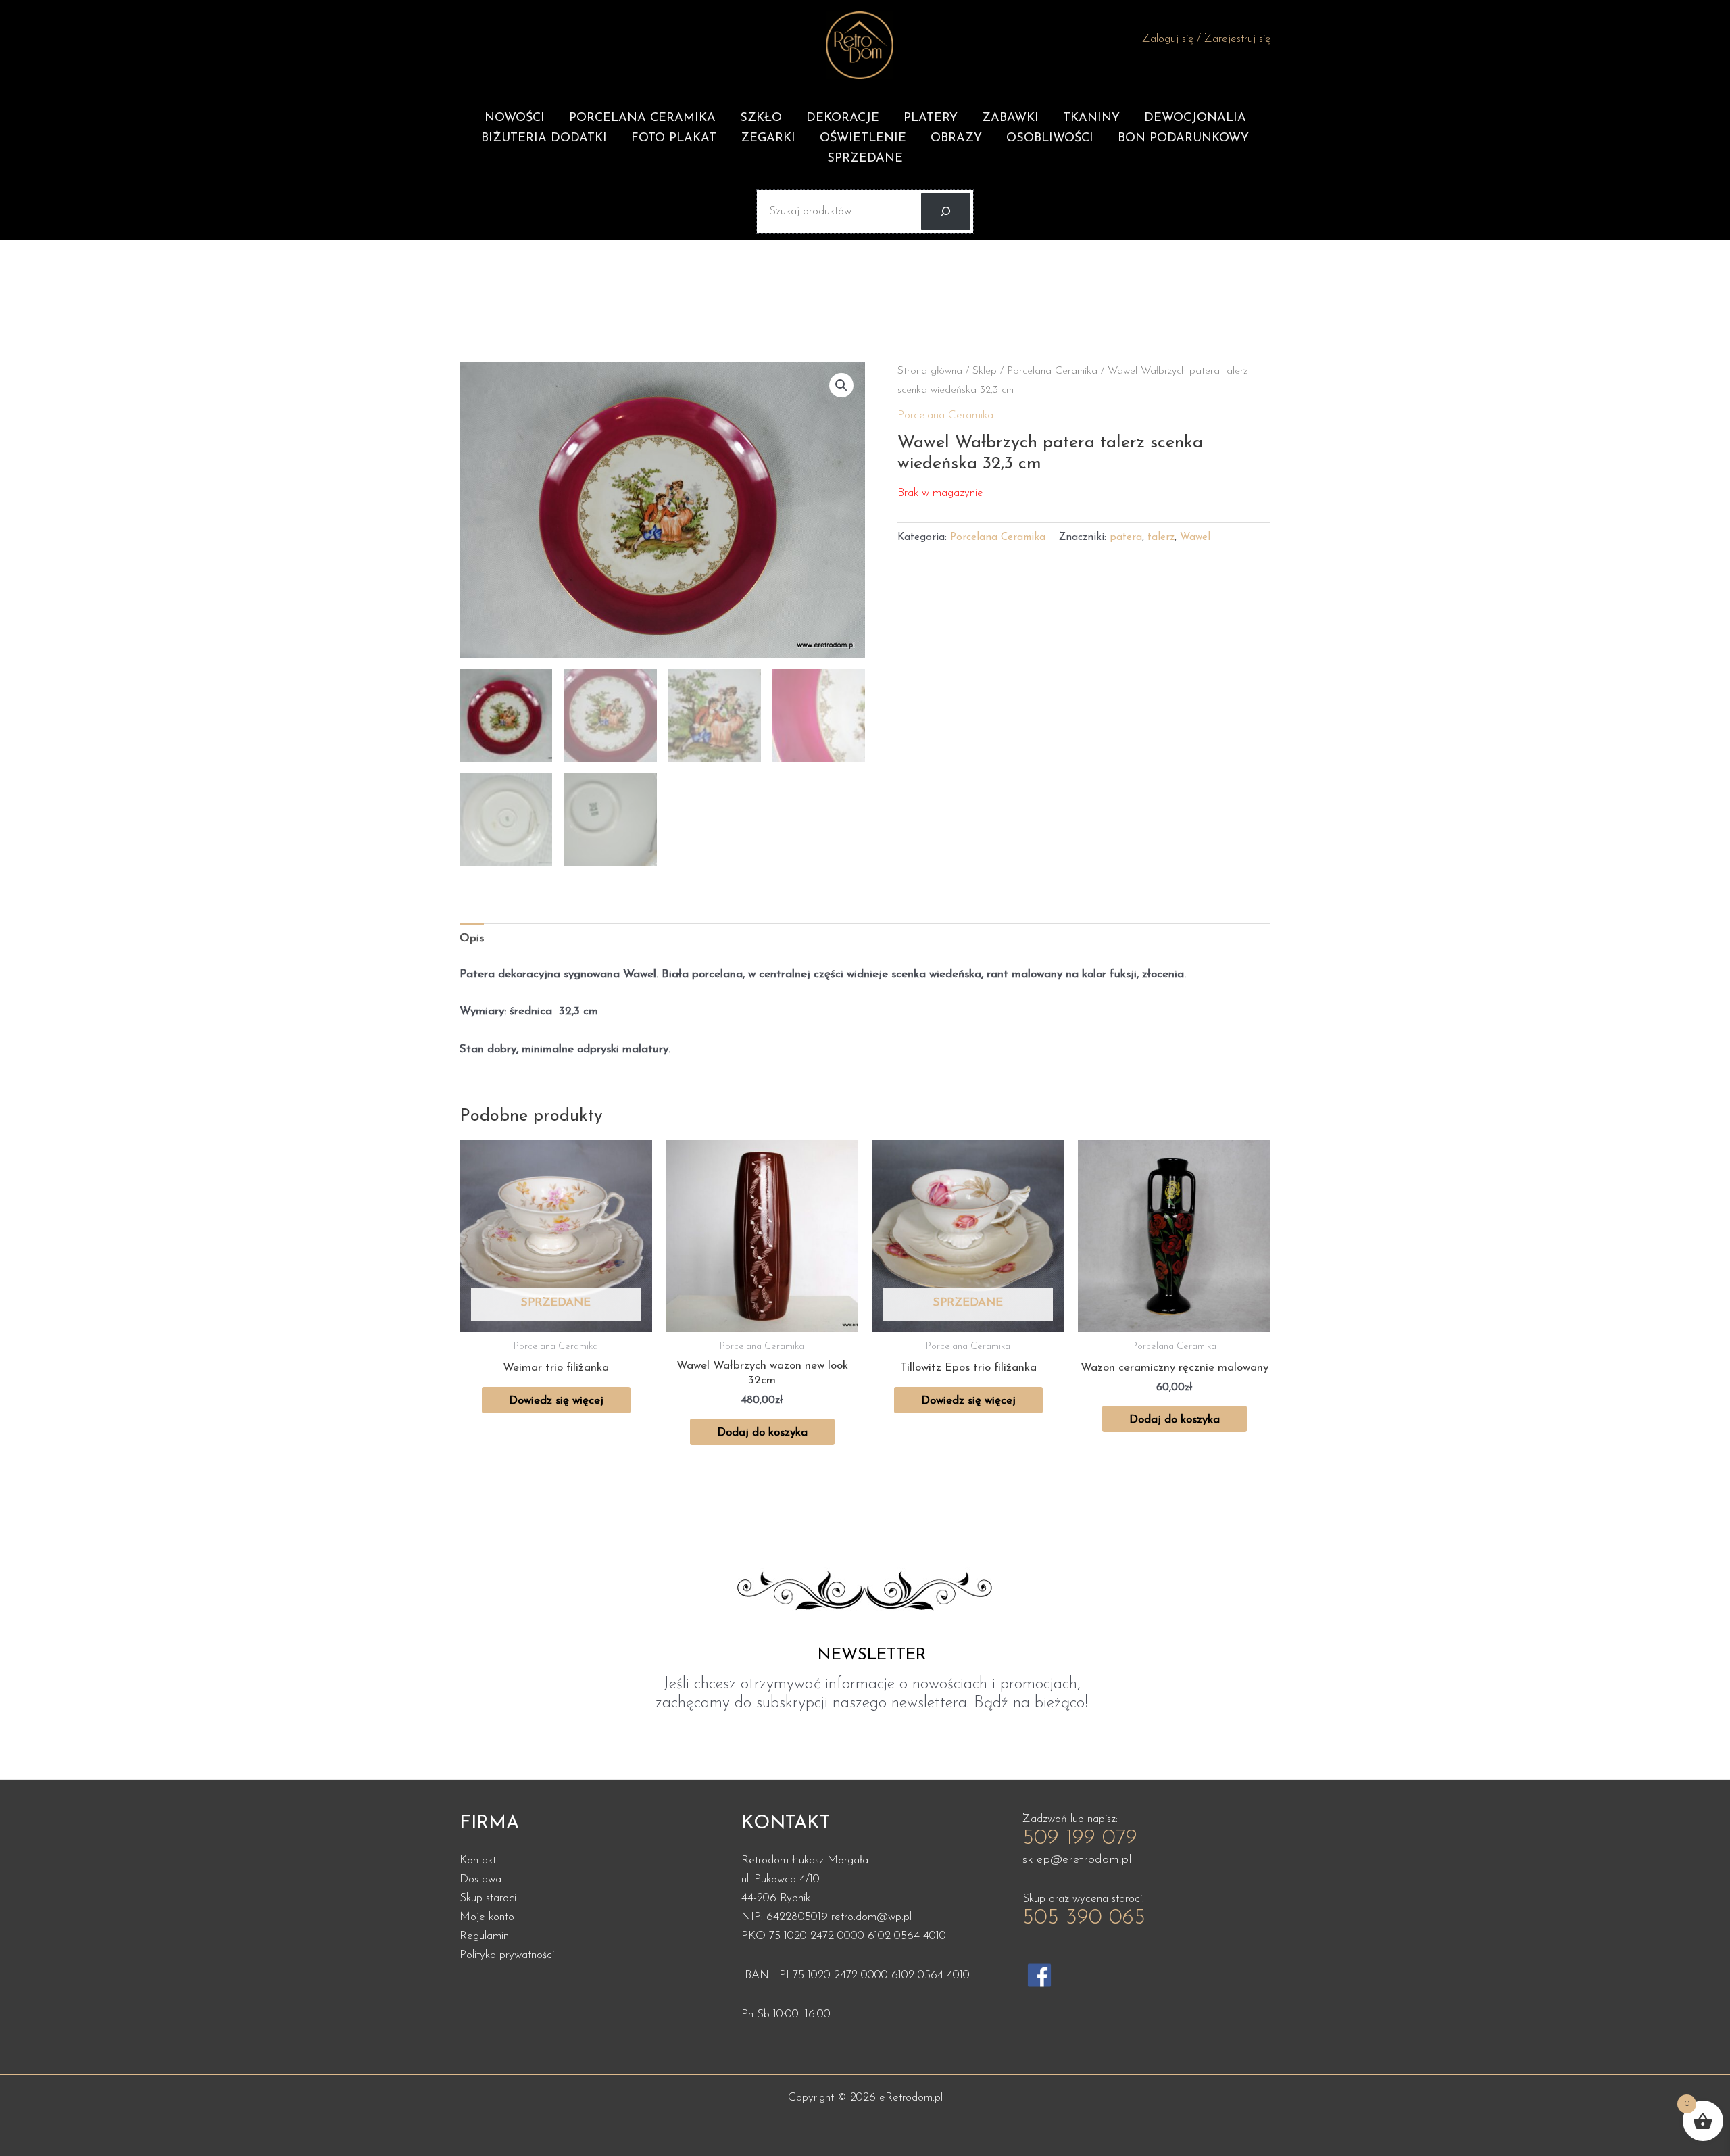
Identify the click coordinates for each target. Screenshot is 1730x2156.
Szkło (761, 118)
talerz (1161, 538)
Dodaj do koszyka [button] (762, 1432)
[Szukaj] (946, 212)
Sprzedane (865, 159)
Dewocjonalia (1195, 118)
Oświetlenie (863, 139)
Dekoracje (843, 118)
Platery (931, 118)
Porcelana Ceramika (642, 118)
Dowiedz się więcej (556, 1401)
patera (1126, 538)
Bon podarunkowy (1183, 139)
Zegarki (768, 139)
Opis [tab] (472, 938)
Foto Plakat (674, 139)
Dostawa (480, 1879)
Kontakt (478, 1860)
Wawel (1195, 538)
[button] (841, 385)
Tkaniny (1091, 118)
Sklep (985, 371)
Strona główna (930, 371)
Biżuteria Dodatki (544, 139)
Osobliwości (1050, 139)
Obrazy (956, 139)
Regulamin (484, 1936)
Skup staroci (488, 1898)
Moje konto (487, 1917)
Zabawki (1010, 118)
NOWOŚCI (515, 118)
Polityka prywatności (507, 1955)
